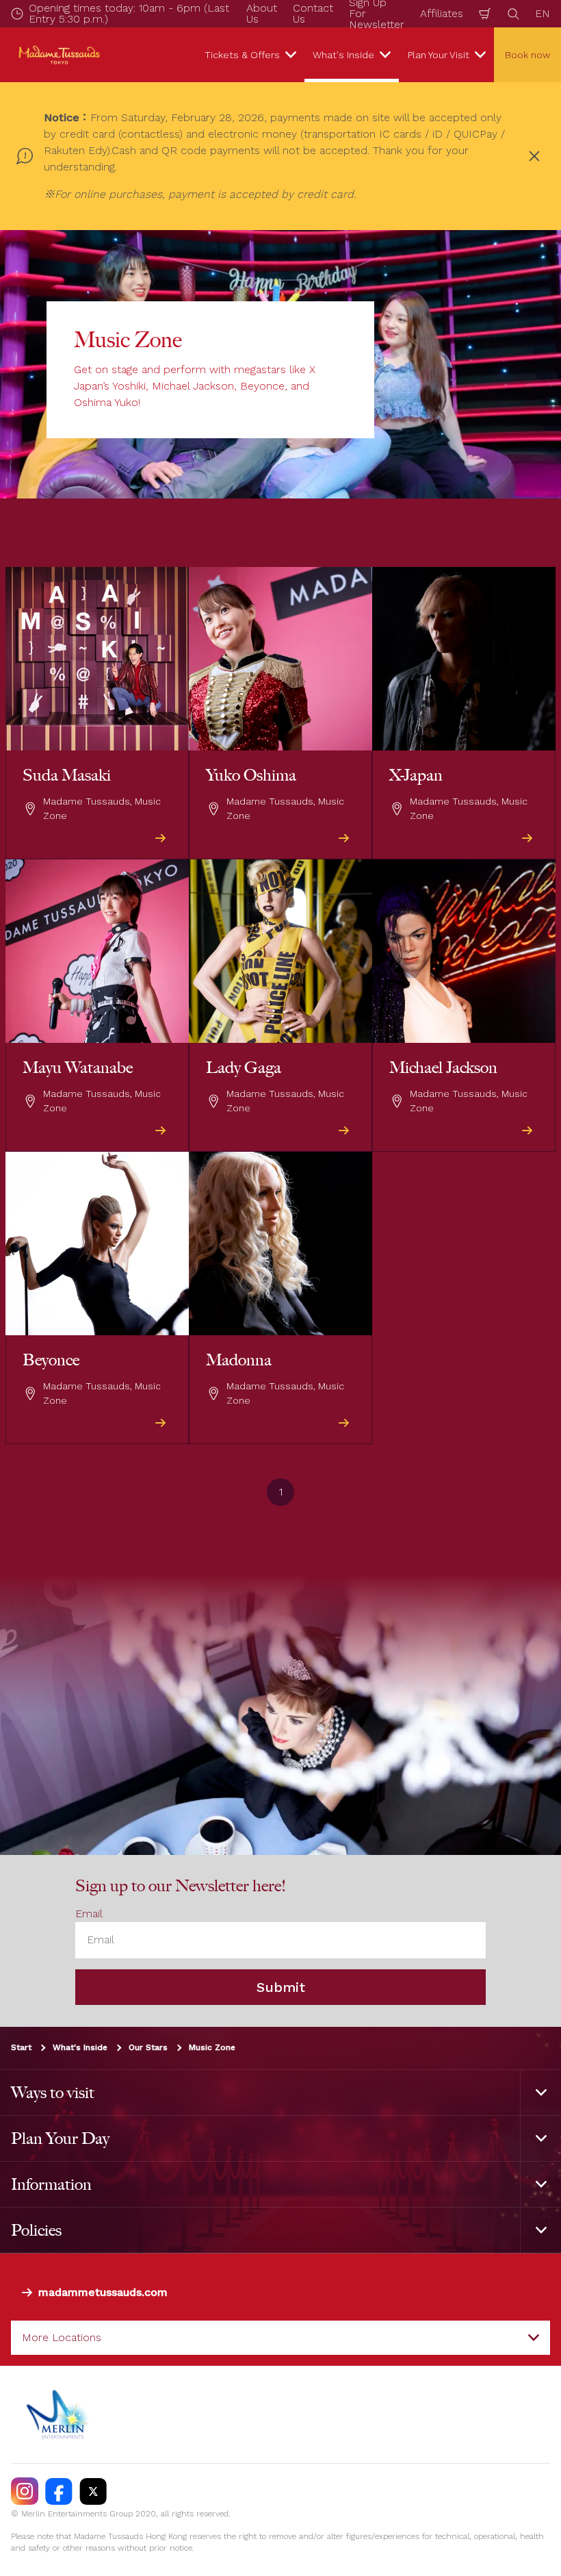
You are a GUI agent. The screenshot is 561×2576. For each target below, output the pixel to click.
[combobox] (280, 2338)
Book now (527, 55)
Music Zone (212, 2047)
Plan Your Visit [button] (439, 55)
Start (21, 2047)
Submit (281, 1987)
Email (89, 1914)
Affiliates (442, 13)
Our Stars (148, 2047)
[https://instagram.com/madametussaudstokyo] (25, 2491)
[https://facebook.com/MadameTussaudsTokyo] (59, 2491)
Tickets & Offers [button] (242, 55)
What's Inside (80, 2047)
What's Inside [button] (343, 55)
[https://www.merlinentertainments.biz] (59, 2414)
